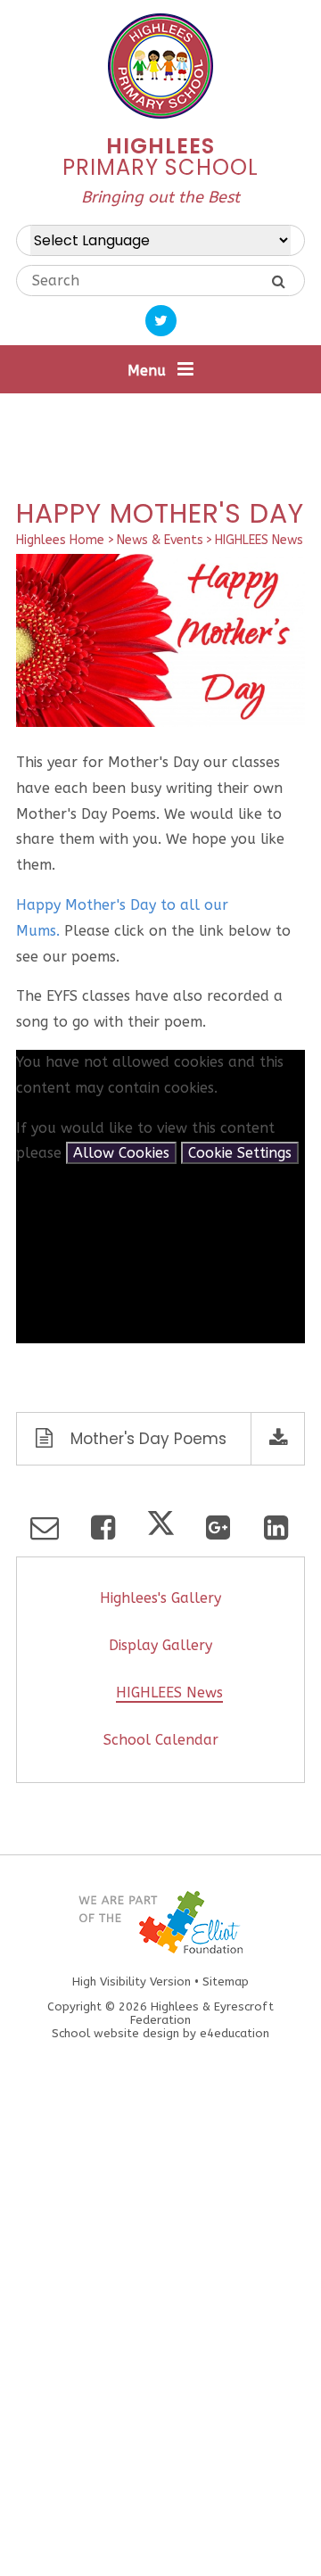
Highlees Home (60, 540)
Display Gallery (160, 1645)
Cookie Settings (240, 1153)
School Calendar (161, 1740)
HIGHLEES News (259, 540)
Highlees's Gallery (160, 1598)
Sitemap (226, 1982)
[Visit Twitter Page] (161, 321)
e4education (235, 2033)
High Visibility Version (132, 1982)
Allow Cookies (121, 1153)
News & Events (160, 540)
